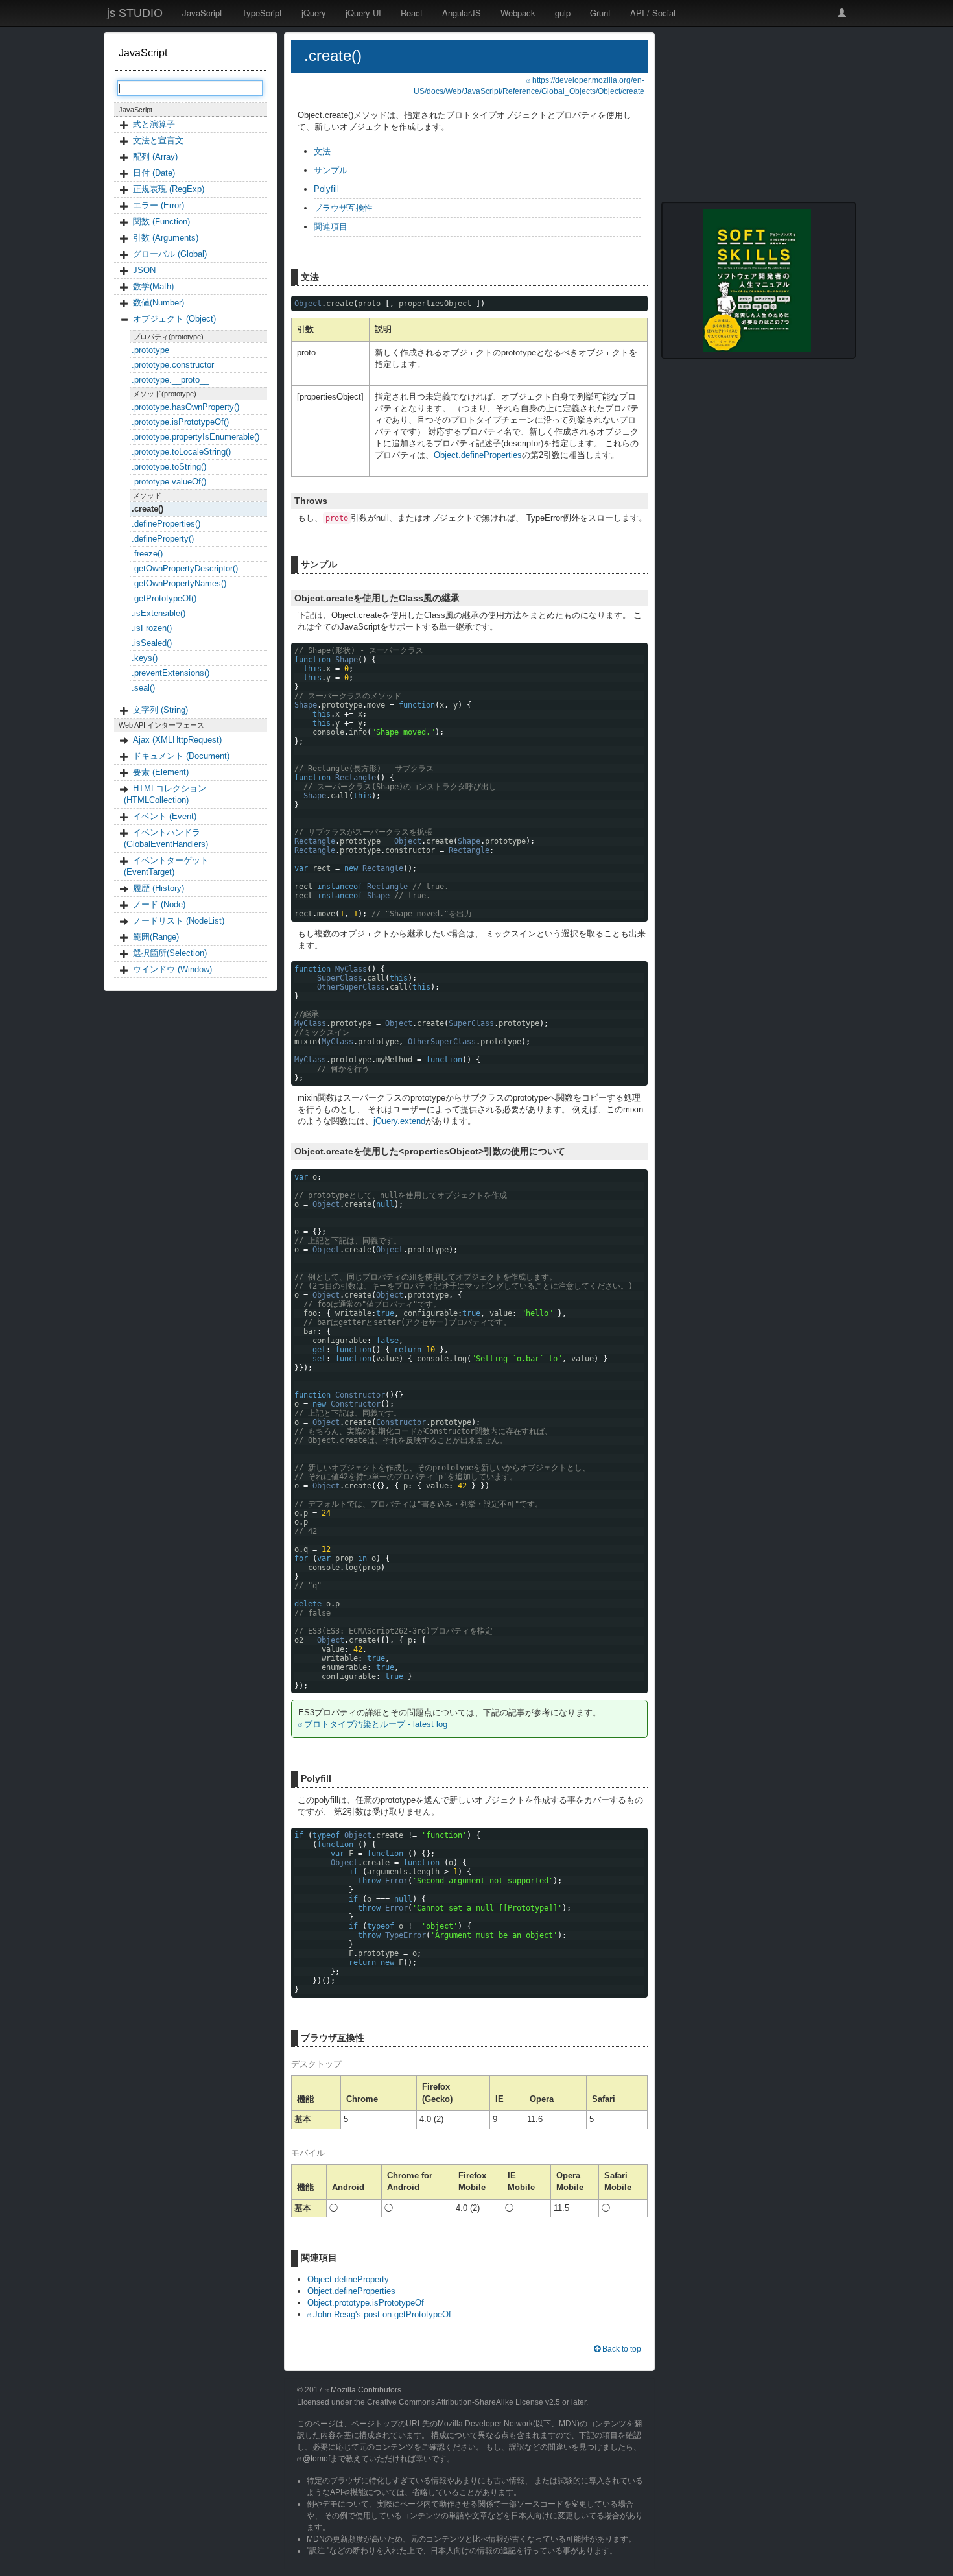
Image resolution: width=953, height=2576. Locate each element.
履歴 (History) (159, 888)
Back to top (621, 2349)
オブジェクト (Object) (174, 319)
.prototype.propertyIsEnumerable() (195, 437)
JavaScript (202, 13)
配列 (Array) (155, 157)
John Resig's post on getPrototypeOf (382, 2314)
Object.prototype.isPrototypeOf (366, 2303)
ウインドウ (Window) (172, 969)
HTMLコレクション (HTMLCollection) (165, 794)
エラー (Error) (159, 205)
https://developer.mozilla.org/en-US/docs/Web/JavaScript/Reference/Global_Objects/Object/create (529, 86)
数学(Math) (153, 286)
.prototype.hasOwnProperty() (185, 407)
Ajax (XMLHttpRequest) (177, 740)
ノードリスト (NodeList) (179, 921)
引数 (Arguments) (166, 238)
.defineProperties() (166, 524)
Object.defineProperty (348, 2279)
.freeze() (147, 554)
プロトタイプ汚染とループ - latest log (376, 1724)
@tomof (316, 2459)
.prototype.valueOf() (169, 482)
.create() (147, 509)
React (412, 13)
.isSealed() (152, 643)
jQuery (314, 13)
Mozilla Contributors (366, 2390)
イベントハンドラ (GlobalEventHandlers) (166, 838)
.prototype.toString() (169, 467)
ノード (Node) (159, 904)
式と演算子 (154, 124)
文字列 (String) (160, 710)
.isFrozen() (152, 628)
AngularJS (462, 13)
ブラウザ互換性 (343, 208)
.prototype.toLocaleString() (181, 452)
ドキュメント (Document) (181, 756)
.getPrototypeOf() (164, 598)
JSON (144, 270)
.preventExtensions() (171, 673)
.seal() (143, 688)
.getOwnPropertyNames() (179, 583)
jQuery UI (363, 13)
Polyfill (326, 189)
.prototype (150, 350)
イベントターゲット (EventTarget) (166, 866)
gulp (563, 13)
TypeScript (262, 13)
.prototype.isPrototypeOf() (180, 422)
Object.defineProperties (478, 455)
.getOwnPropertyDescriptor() (185, 568)
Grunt (600, 13)
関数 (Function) (161, 221)
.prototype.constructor (173, 365)
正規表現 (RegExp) (169, 189)
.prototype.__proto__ (170, 380)
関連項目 (331, 227)
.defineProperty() (163, 539)
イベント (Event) (165, 816)
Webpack (518, 13)
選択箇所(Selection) (170, 953)
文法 (322, 151)
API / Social (653, 13)
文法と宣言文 (158, 140)
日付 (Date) (154, 173)
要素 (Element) (161, 772)
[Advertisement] (759, 113)
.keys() (145, 658)
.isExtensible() (159, 613)
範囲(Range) (156, 937)
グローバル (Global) (170, 254)
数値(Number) (159, 303)
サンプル (331, 170)
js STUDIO (135, 13)
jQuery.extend (399, 1121)
